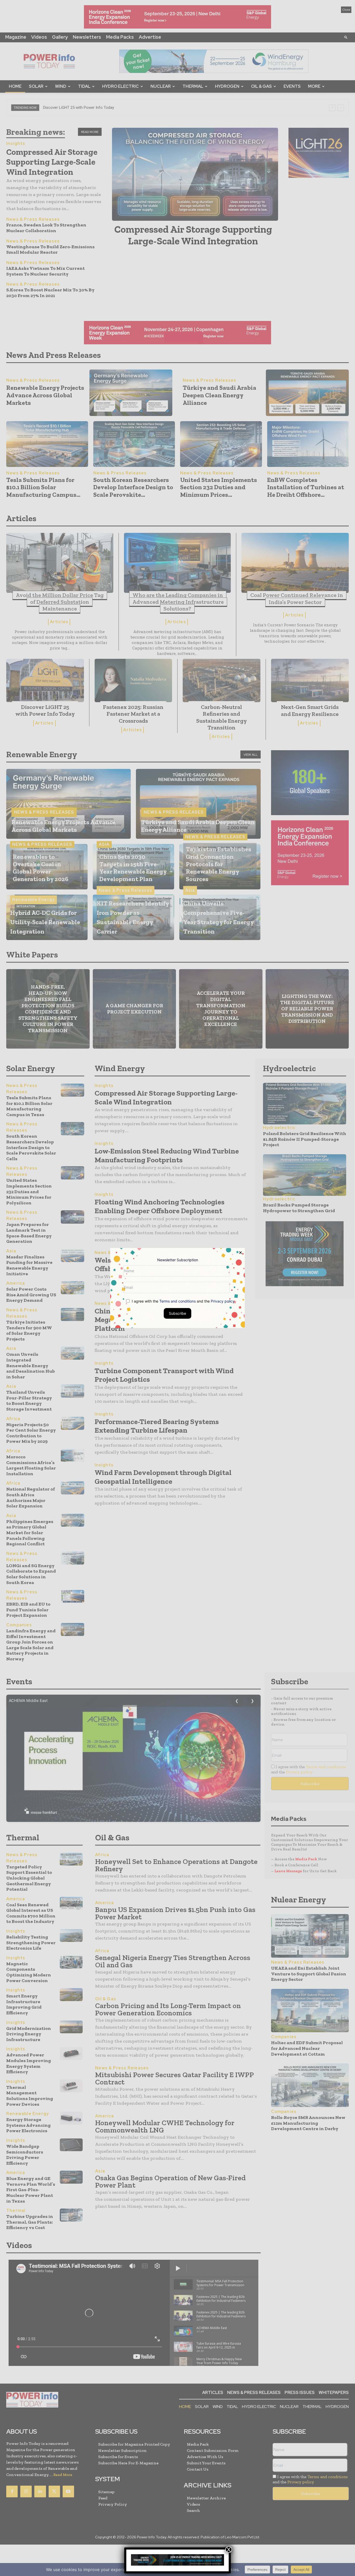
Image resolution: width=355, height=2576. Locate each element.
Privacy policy (223, 1301)
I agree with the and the (183, 1301)
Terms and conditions (177, 1301)
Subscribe (177, 1313)
